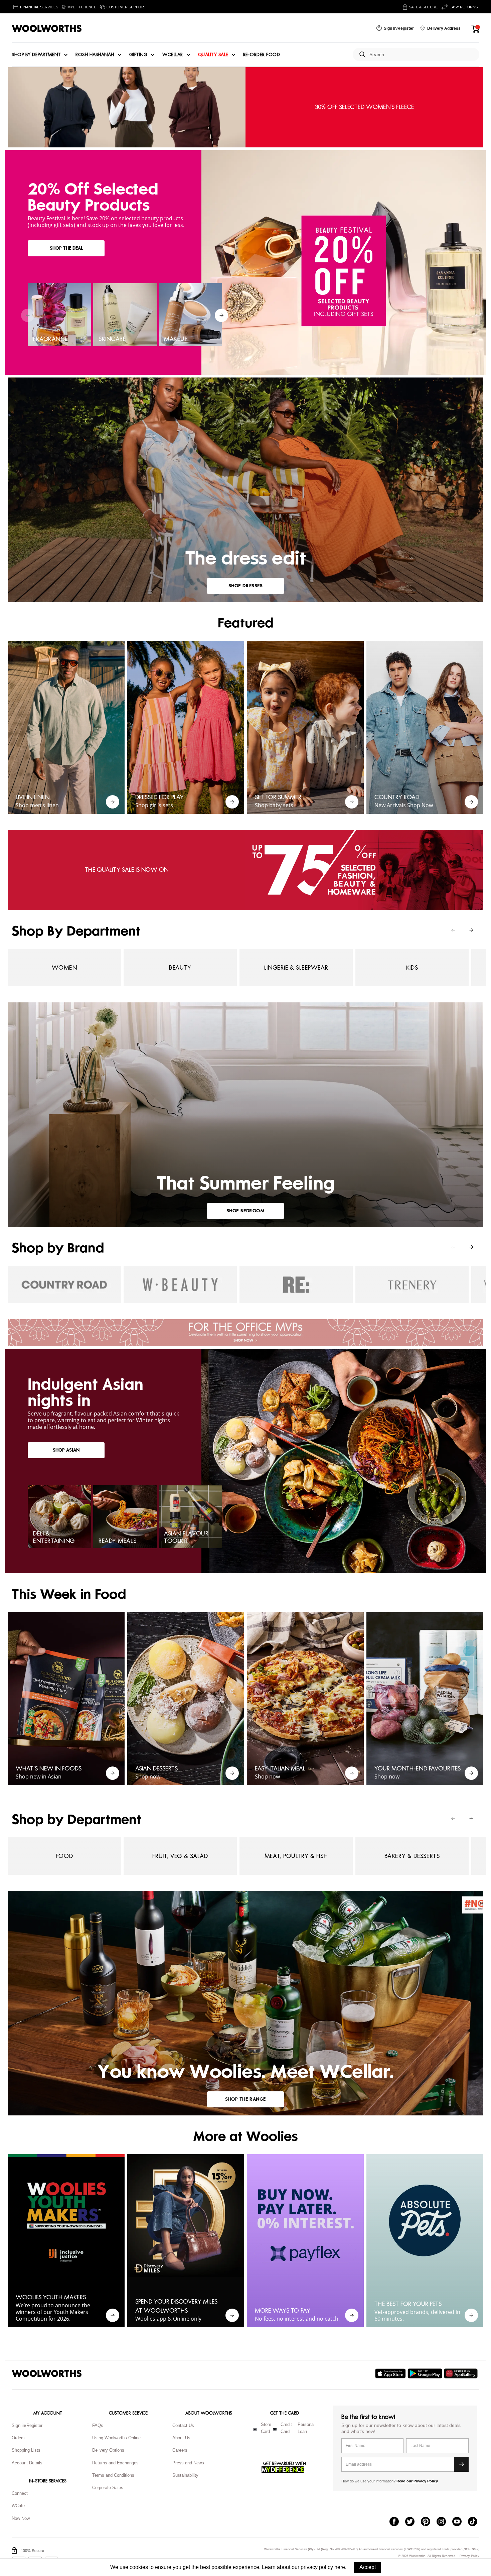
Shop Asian (66, 1450)
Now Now (21, 2518)
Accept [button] (368, 2567)
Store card (266, 2428)
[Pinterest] (429, 2522)
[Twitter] (413, 2522)
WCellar (173, 55)
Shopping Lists (26, 2450)
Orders (18, 2438)
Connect (20, 2493)
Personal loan (306, 2428)
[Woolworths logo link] (47, 28)
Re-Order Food (262, 55)
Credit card (286, 2428)
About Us (181, 2438)
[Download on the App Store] (391, 2373)
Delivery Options (108, 2450)
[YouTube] (460, 2522)
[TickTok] (476, 2522)
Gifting (138, 55)
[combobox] (422, 55)
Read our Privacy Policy (417, 2481)
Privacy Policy (469, 2556)
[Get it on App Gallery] (462, 2373)
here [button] (340, 2567)
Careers (180, 2450)
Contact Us (183, 2425)
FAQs (98, 2425)
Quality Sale (213, 55)
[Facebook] (397, 2522)
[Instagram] (444, 2522)
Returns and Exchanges (115, 2463)
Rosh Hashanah (95, 55)
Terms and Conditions (113, 2475)
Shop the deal (66, 248)
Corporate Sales (108, 2488)
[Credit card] (275, 2429)
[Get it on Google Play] (426, 2373)
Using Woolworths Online (116, 2438)
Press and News (188, 2463)
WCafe (18, 2506)
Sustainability (185, 2475)
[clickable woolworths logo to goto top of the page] (47, 2373)
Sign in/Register (27, 2425)
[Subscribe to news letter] (461, 2464)
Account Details (27, 2463)
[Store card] (255, 2429)
